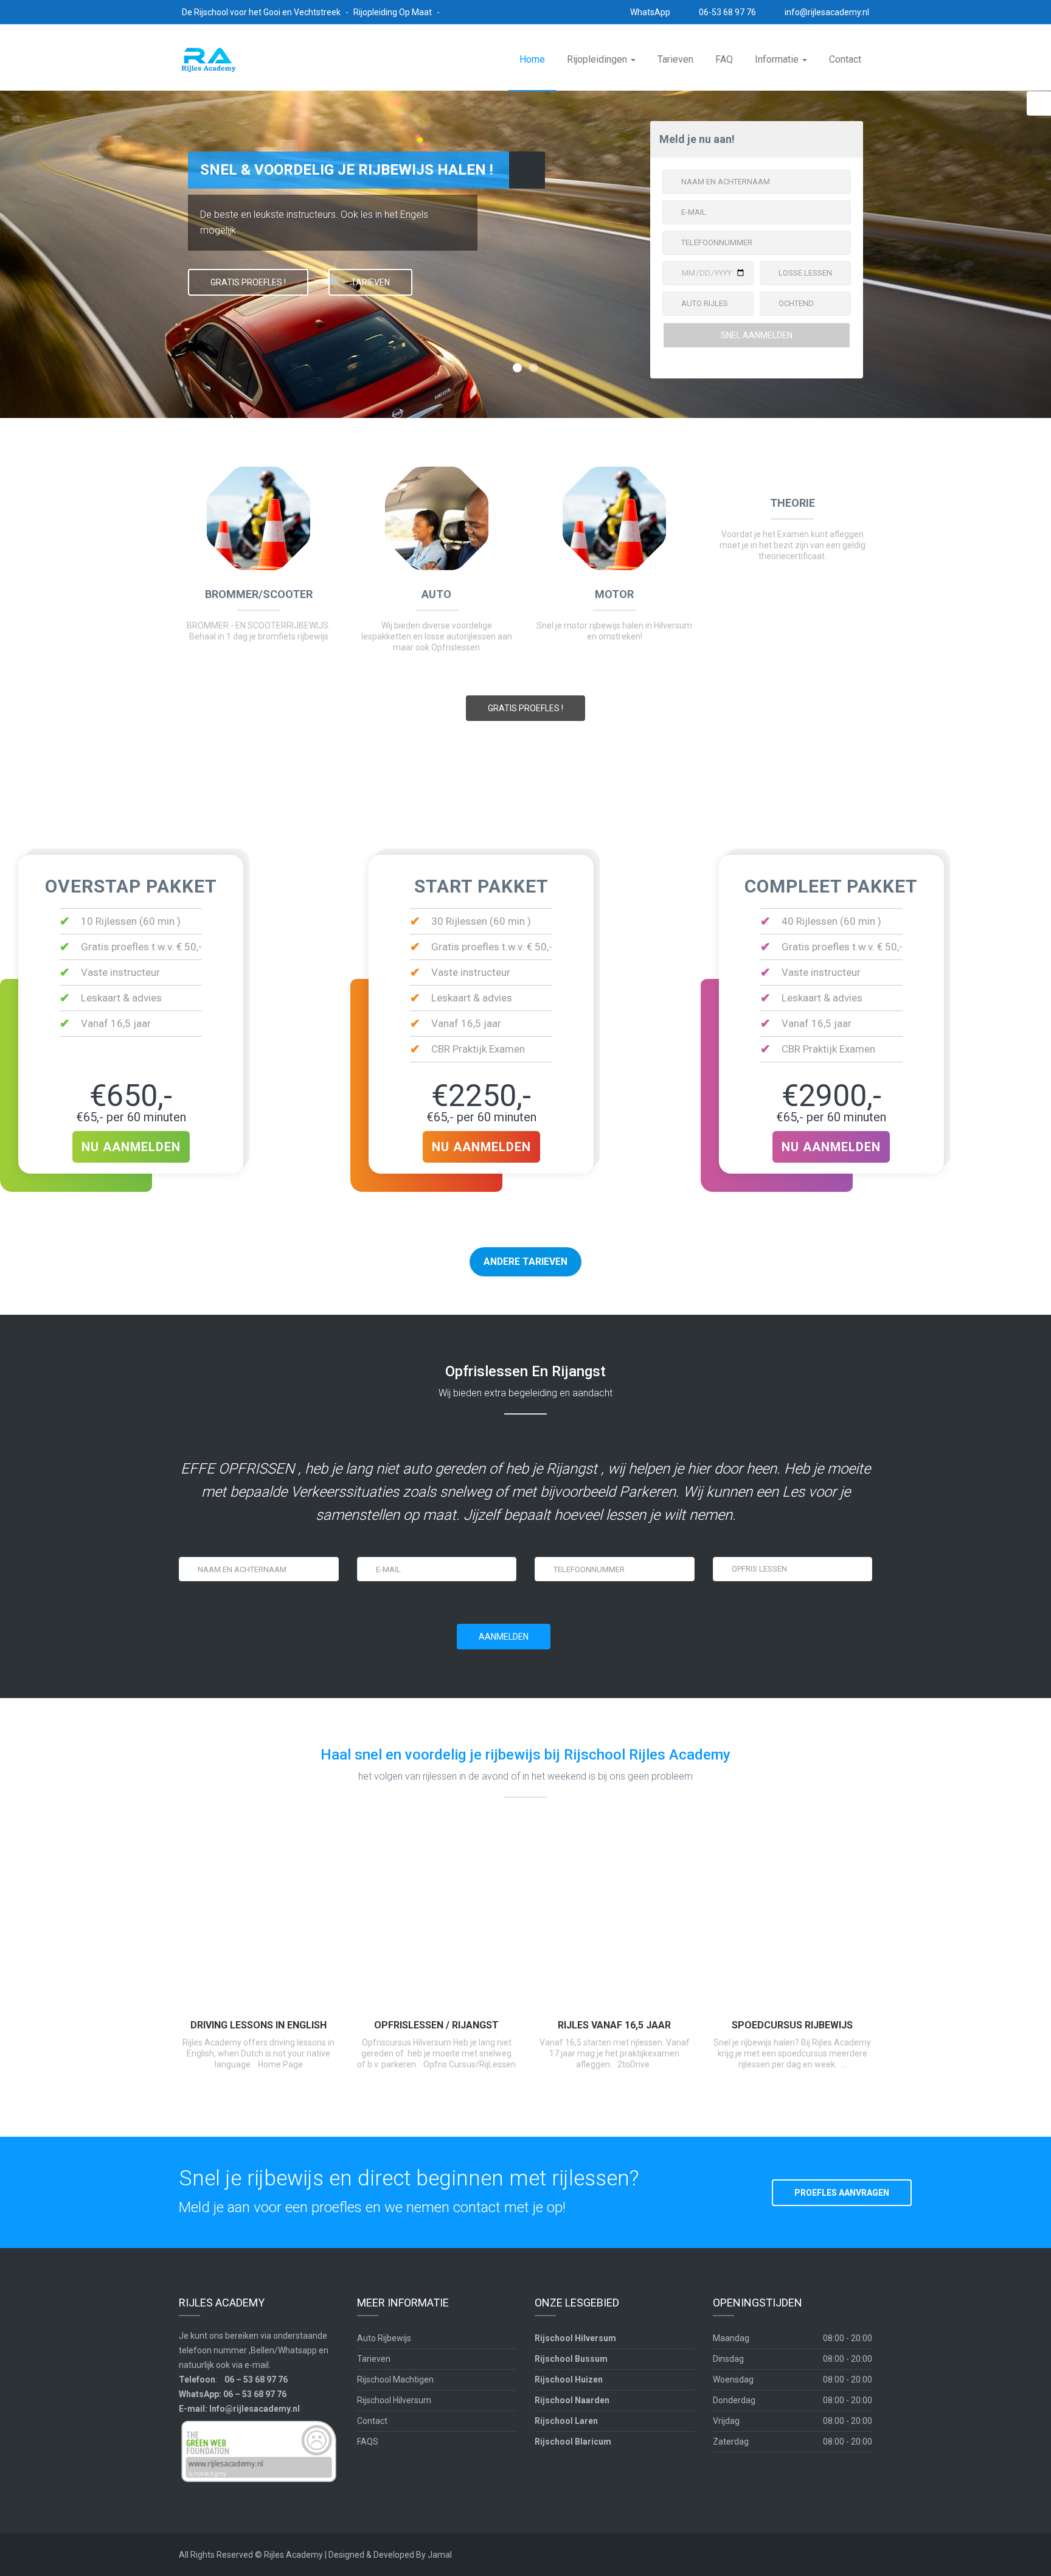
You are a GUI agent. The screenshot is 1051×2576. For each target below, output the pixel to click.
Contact (845, 59)
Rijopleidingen (598, 59)
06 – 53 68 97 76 (256, 2379)
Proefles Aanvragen (842, 2193)
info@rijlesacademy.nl (826, 12)
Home (532, 59)
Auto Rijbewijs (384, 2338)
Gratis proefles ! (525, 708)
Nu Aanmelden (131, 1147)
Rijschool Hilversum (394, 2400)
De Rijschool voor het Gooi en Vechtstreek (262, 12)
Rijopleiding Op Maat (394, 12)
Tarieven (675, 59)
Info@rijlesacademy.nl (255, 2409)
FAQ (724, 59)
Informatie (778, 59)
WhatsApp (649, 12)
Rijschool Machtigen (395, 2379)
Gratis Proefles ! (248, 282)
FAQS (368, 2442)
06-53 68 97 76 (727, 12)
